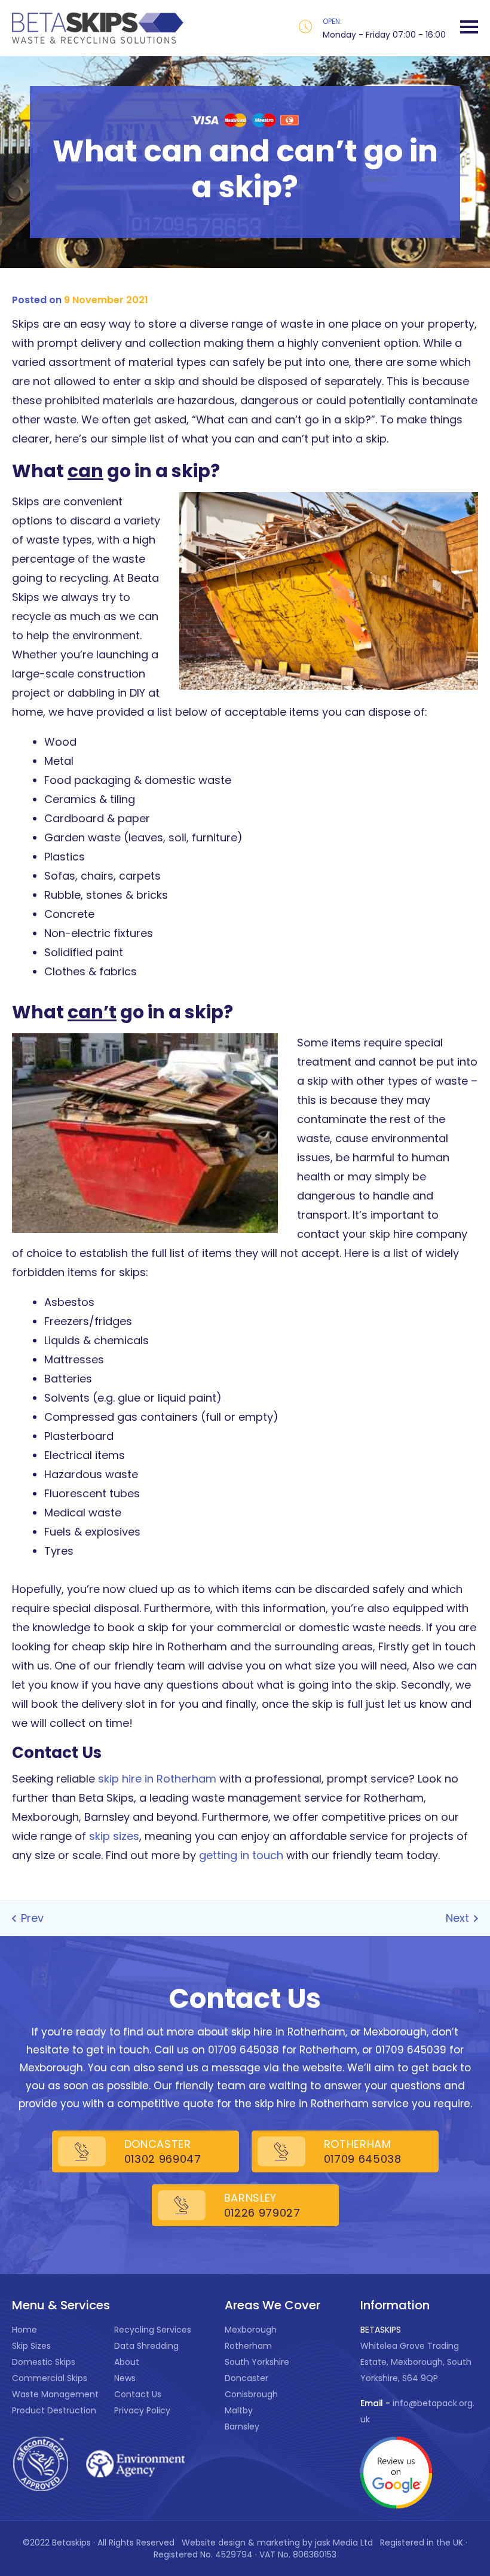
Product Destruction (54, 2410)
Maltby (239, 2410)
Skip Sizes (31, 2346)
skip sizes (114, 1836)
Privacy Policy (142, 2410)
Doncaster (246, 2378)
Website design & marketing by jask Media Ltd (278, 2543)
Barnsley (242, 2427)
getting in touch (241, 1855)
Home (24, 2330)
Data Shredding (146, 2346)
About (127, 2362)
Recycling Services (153, 2330)
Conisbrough (251, 2394)
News (125, 2378)
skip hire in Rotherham (157, 1779)
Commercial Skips (50, 2378)
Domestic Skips (44, 2362)
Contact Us (138, 2394)
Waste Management (55, 2394)
